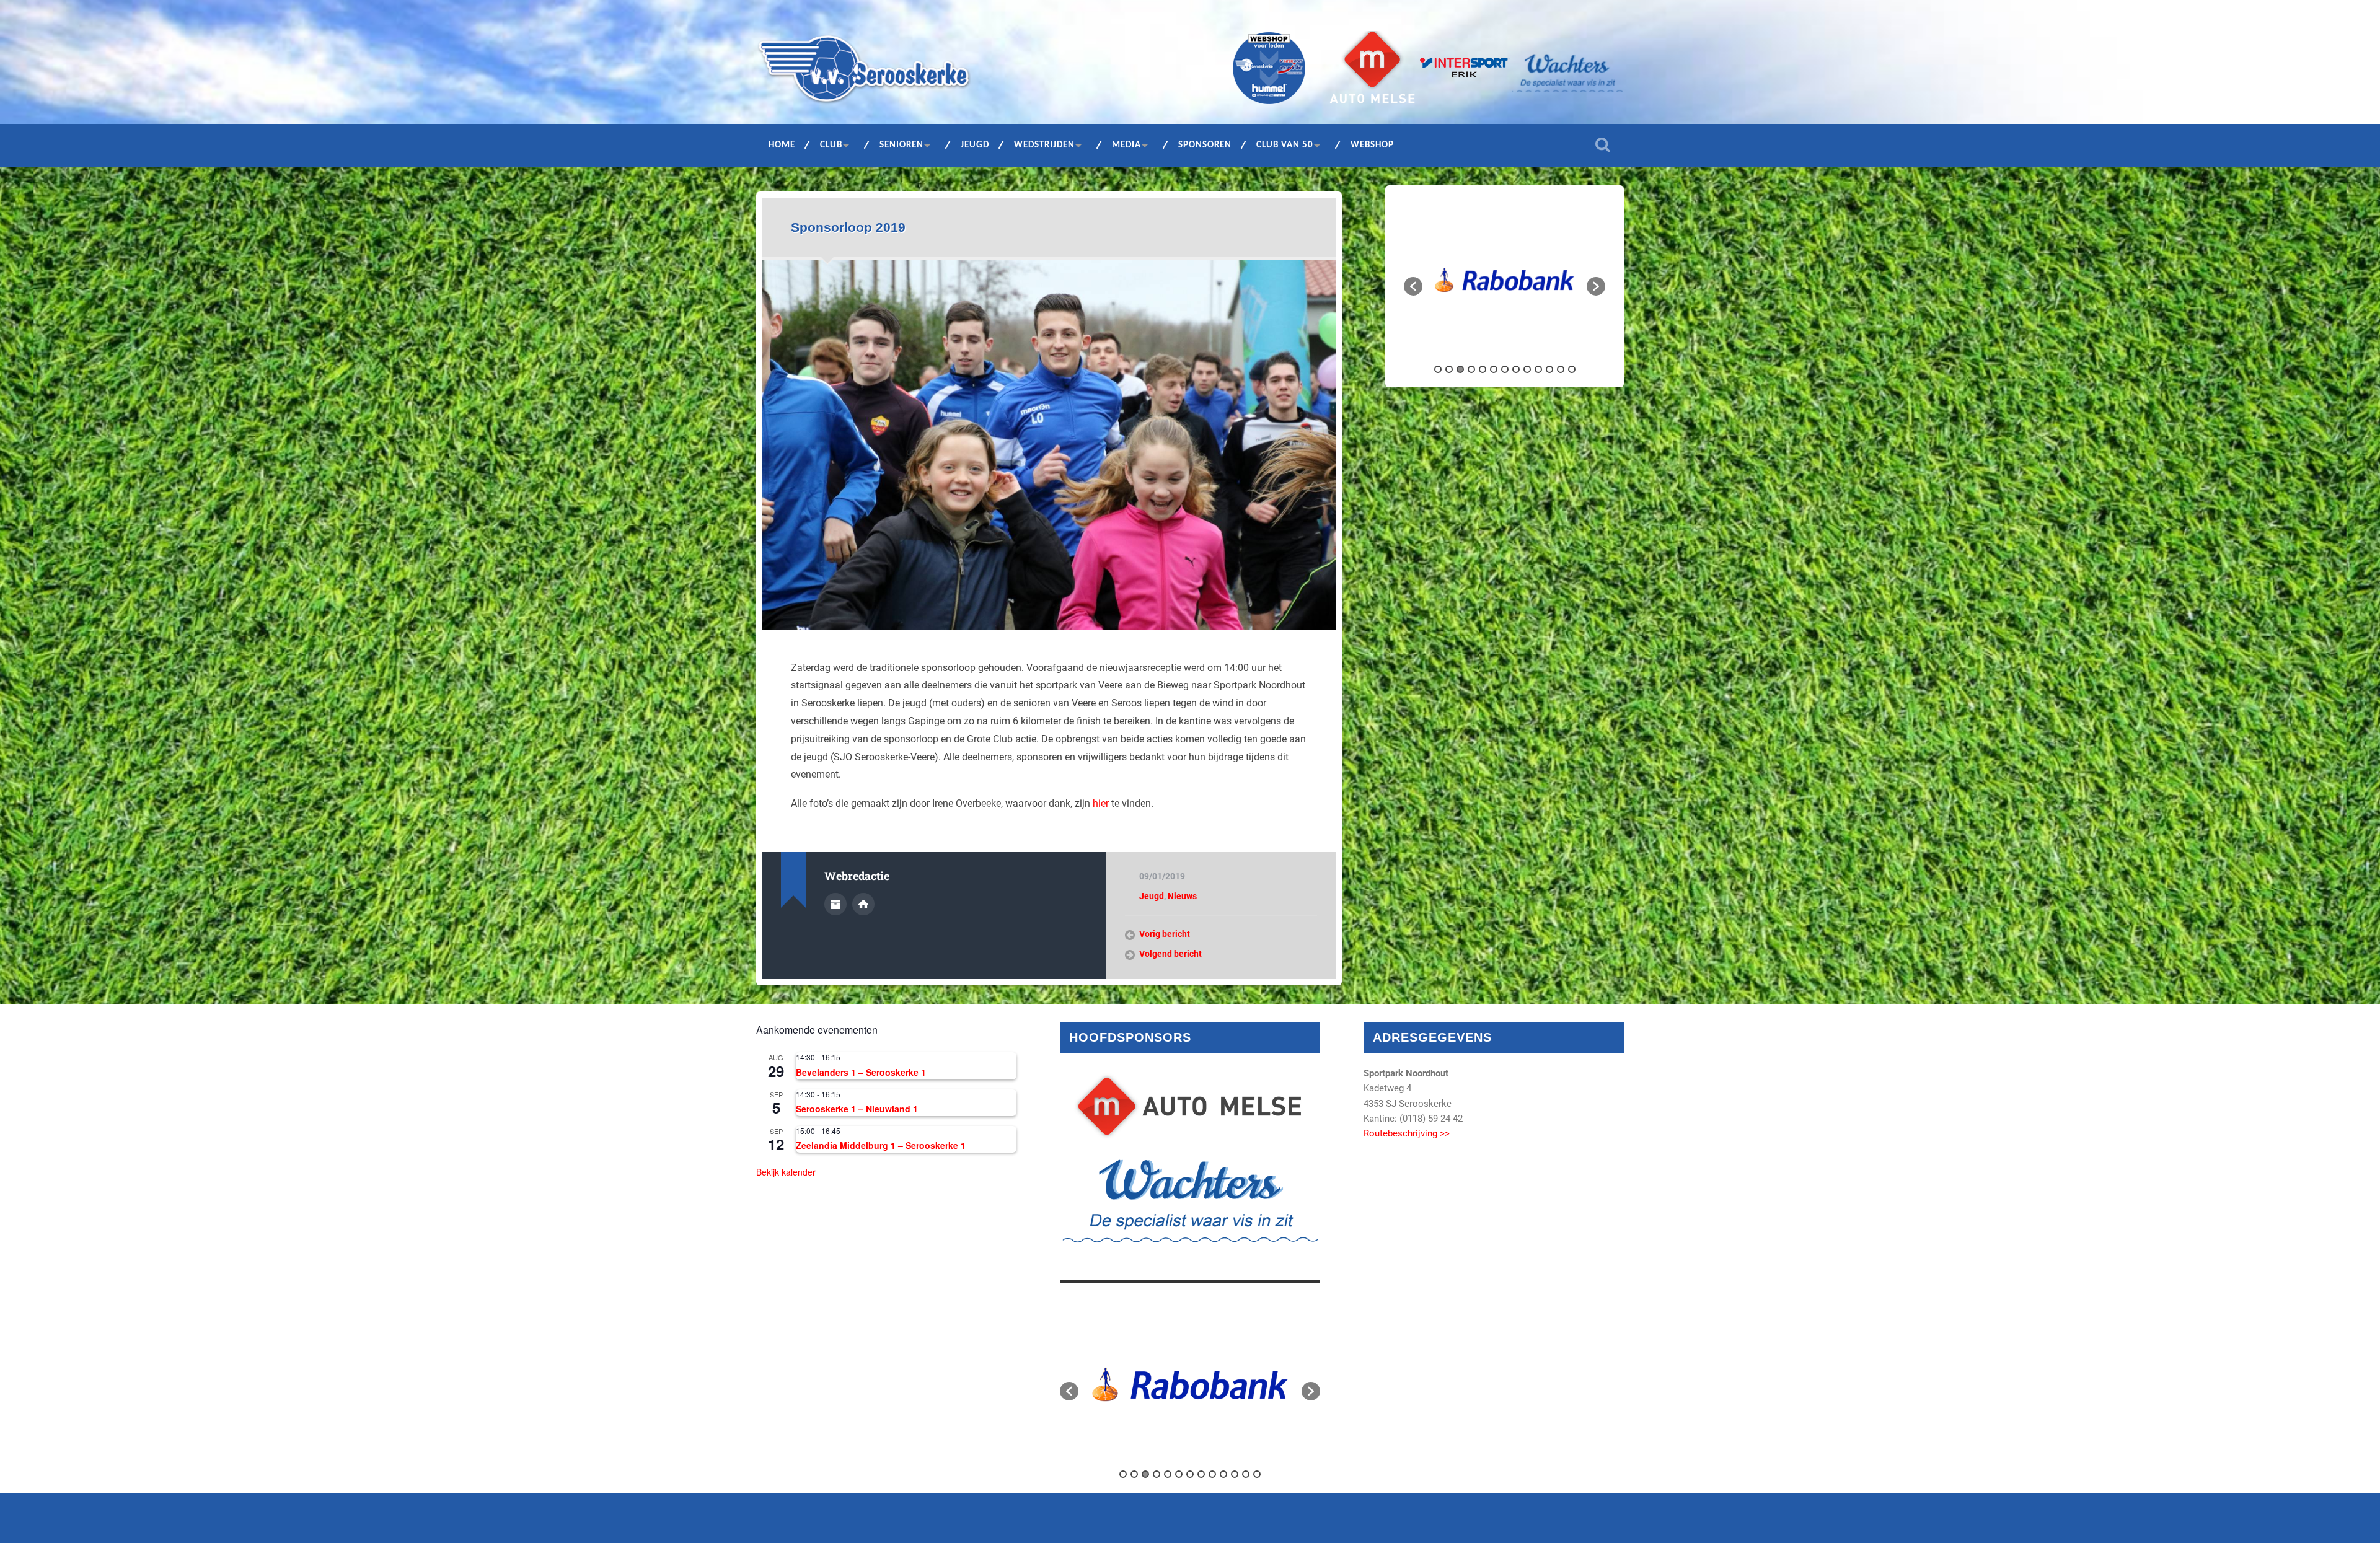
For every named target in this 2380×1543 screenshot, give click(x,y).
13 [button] (1572, 369)
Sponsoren (1205, 145)
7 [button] (1505, 369)
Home (782, 145)
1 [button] (1438, 369)
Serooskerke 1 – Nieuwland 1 (857, 1109)
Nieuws (1182, 896)
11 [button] (1549, 369)
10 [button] (1538, 369)
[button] (1413, 286)
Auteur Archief (835, 904)
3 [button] (1460, 369)
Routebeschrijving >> (1407, 1133)
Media (1126, 145)
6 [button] (1494, 369)
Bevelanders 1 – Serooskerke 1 (861, 1072)
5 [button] (1483, 369)
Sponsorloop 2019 (848, 227)
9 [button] (1527, 369)
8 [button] (1516, 369)
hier (1101, 803)
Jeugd (975, 145)
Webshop (1372, 145)
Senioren (901, 145)
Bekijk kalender (786, 1172)
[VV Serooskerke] (864, 73)
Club (831, 145)
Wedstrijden (1044, 145)
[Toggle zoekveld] (1603, 145)
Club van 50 (1285, 145)
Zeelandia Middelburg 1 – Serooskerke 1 (881, 1145)
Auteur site (863, 904)
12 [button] (1561, 369)
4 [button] (1471, 369)
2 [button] (1449, 369)
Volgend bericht (1170, 954)
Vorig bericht (1165, 934)
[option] (1510, 280)
